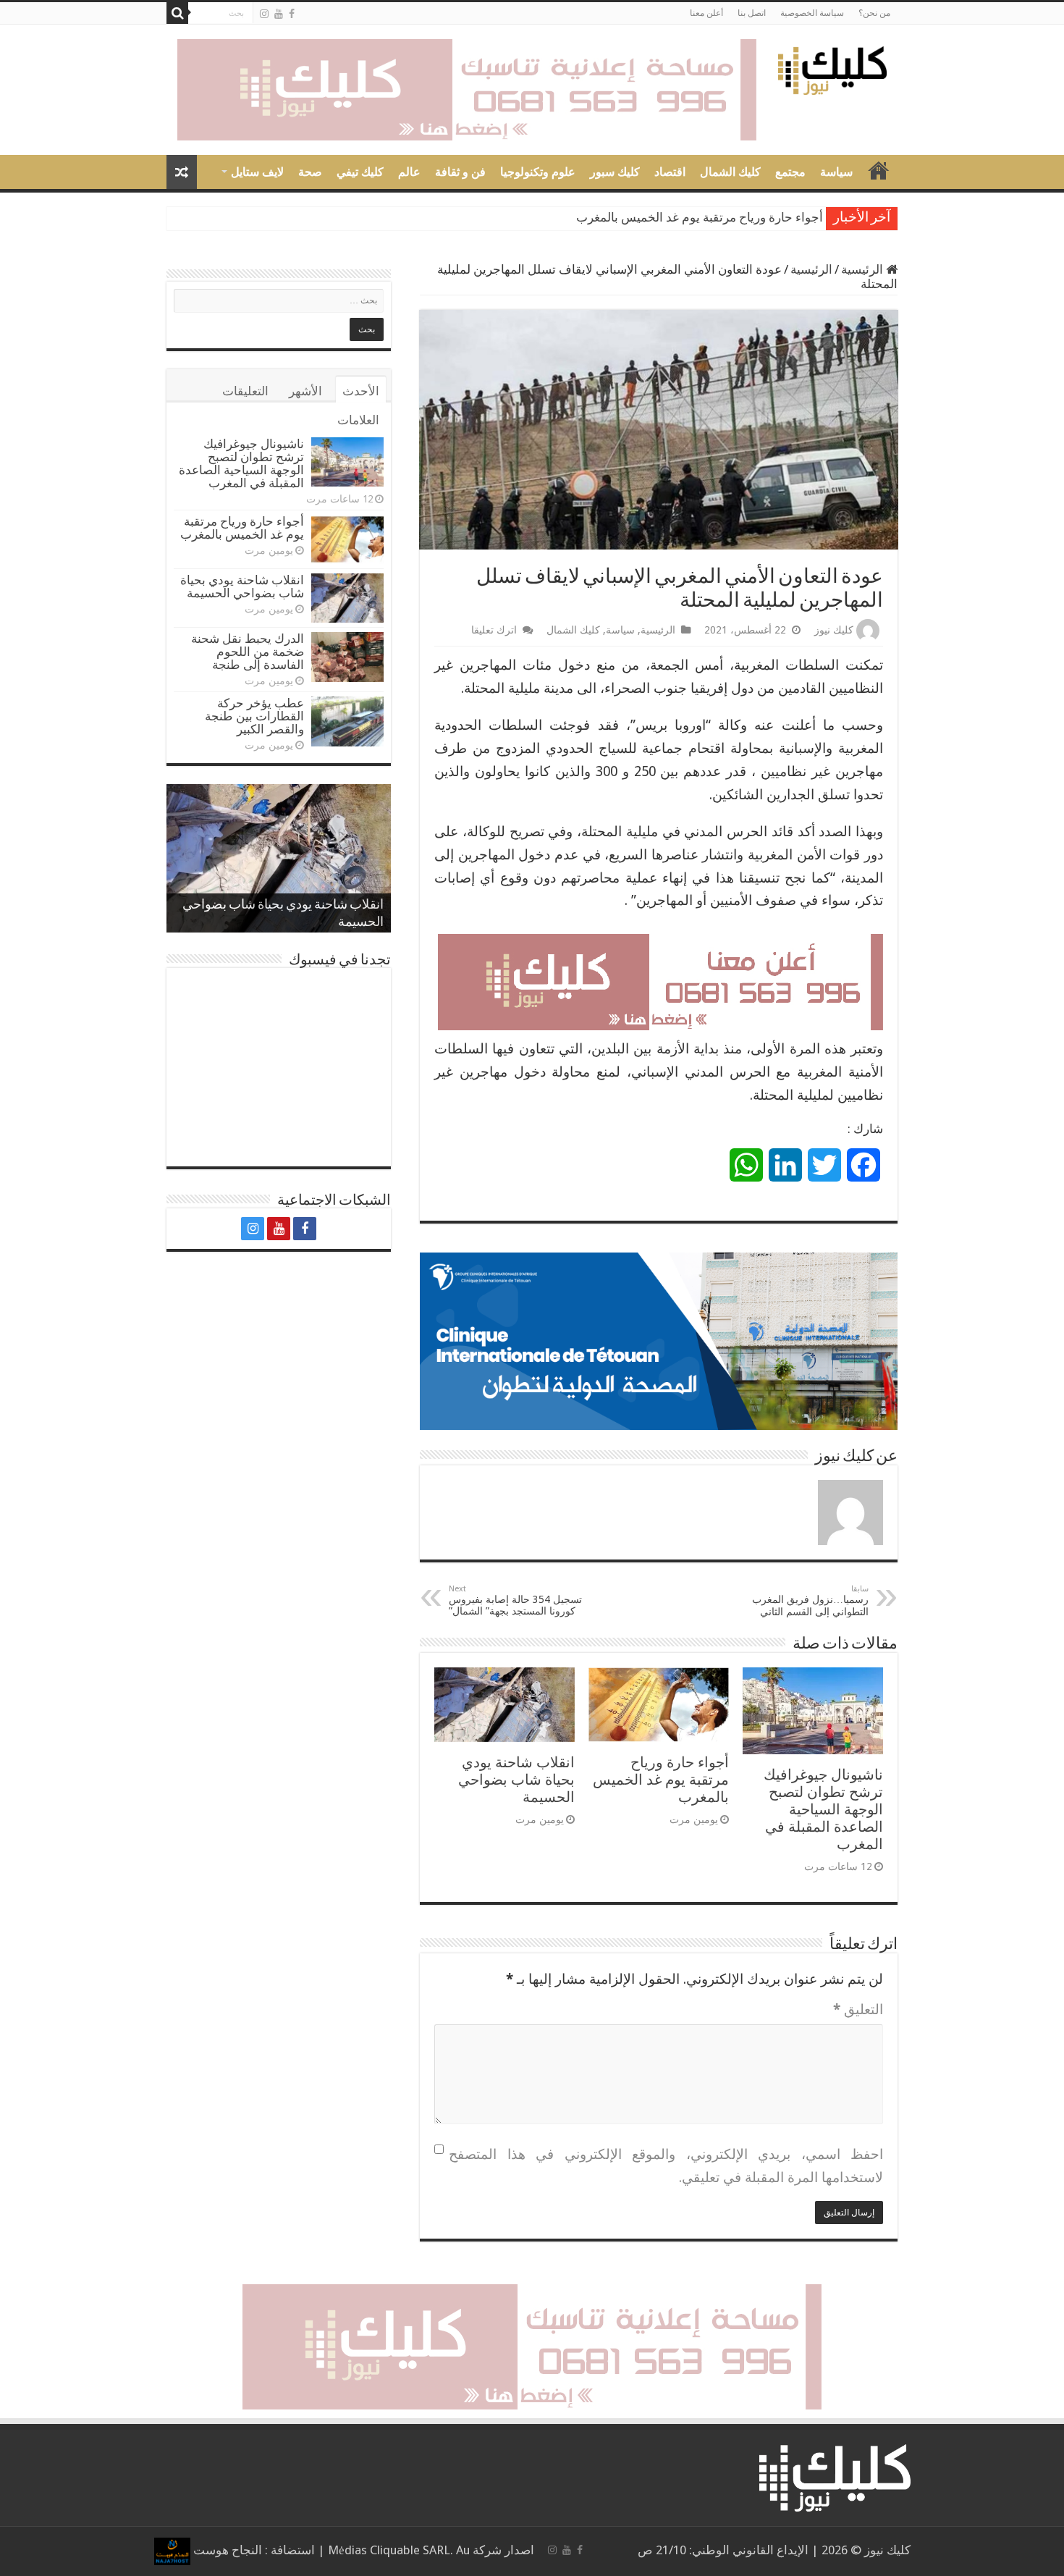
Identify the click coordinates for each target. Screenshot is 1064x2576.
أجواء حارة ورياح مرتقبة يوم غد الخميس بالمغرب (661, 1780)
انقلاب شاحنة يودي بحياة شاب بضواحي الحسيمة (701, 218)
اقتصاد (670, 172)
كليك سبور (615, 172)
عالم (409, 172)
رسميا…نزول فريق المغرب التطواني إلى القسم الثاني (810, 1601)
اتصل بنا (752, 13)
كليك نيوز (834, 630)
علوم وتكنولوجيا (538, 172)
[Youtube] (279, 14)
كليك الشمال (730, 172)
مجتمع (790, 172)
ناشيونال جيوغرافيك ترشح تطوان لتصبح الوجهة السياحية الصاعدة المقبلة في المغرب (823, 1809)
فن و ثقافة (460, 172)
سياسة (836, 172)
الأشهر (305, 391)
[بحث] (177, 13)
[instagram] (264, 14)
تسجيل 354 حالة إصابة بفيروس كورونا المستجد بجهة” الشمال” (515, 1600)
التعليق (858, 2009)
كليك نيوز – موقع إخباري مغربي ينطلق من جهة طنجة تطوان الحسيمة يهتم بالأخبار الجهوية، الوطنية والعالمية (879, 170)
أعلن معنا (706, 13)
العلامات (358, 420)
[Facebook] (292, 14)
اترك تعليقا (494, 630)
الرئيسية (864, 269)
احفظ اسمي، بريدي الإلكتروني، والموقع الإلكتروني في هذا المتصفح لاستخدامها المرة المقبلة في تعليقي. (666, 2166)
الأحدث (361, 391)
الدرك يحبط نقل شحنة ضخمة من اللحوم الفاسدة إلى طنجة (248, 652)
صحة (310, 172)
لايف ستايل (257, 172)
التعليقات (245, 391)
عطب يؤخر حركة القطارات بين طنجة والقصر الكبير (254, 716)
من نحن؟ (874, 13)
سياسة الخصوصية (812, 13)
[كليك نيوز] (832, 68)
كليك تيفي (360, 172)
